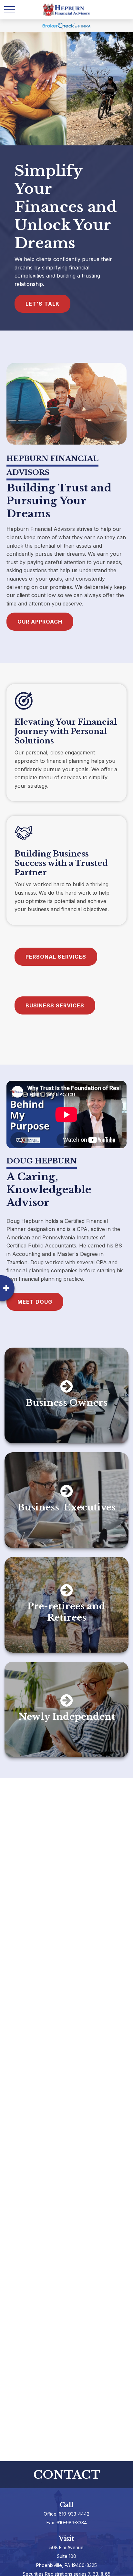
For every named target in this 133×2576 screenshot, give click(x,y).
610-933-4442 (74, 2514)
